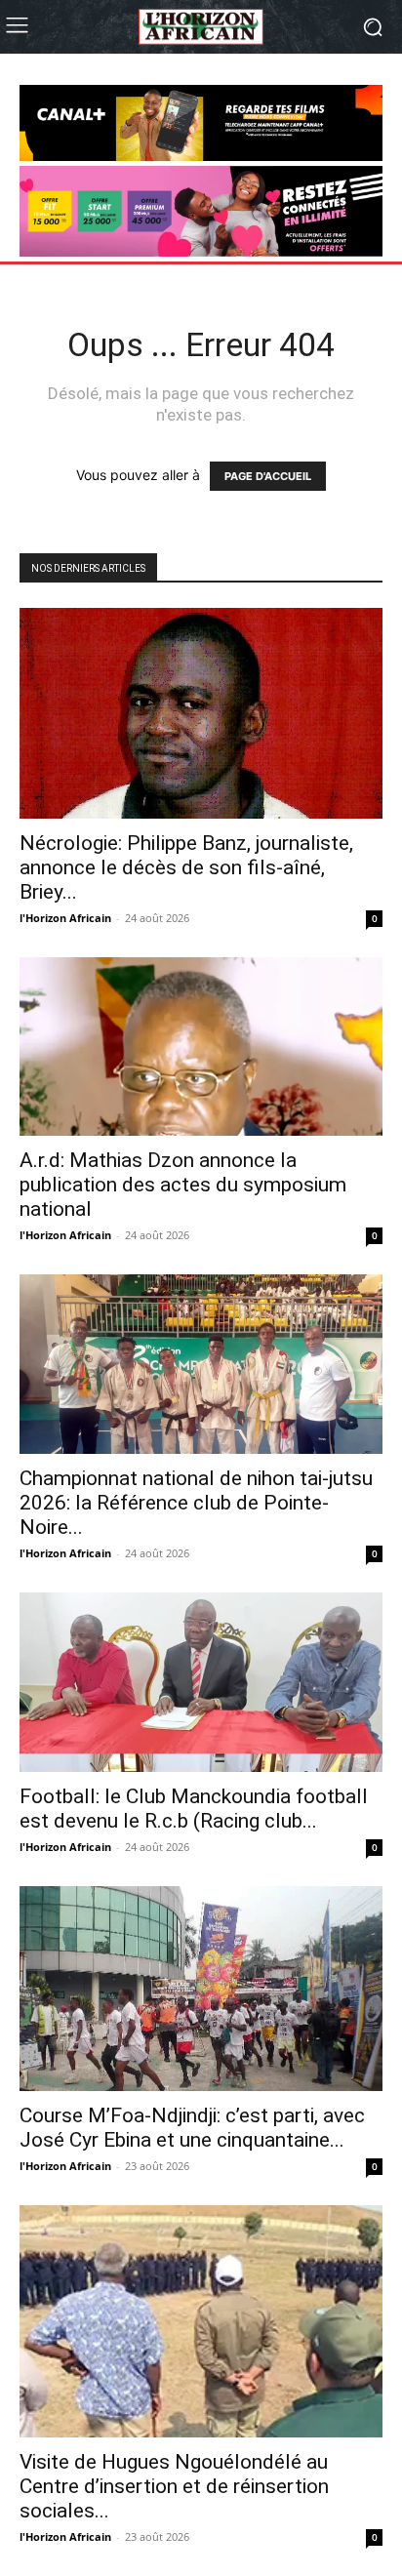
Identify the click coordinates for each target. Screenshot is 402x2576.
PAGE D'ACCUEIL (268, 476)
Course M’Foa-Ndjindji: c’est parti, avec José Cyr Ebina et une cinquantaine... (192, 2128)
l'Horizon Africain (65, 918)
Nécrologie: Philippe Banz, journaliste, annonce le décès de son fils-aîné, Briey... (186, 867)
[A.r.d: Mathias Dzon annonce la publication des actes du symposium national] (201, 1047)
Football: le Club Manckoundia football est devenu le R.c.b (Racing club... (194, 1809)
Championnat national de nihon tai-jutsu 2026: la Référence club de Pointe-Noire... (196, 1503)
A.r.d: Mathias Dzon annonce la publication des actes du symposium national (183, 1185)
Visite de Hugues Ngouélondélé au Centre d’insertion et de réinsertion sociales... (174, 2486)
